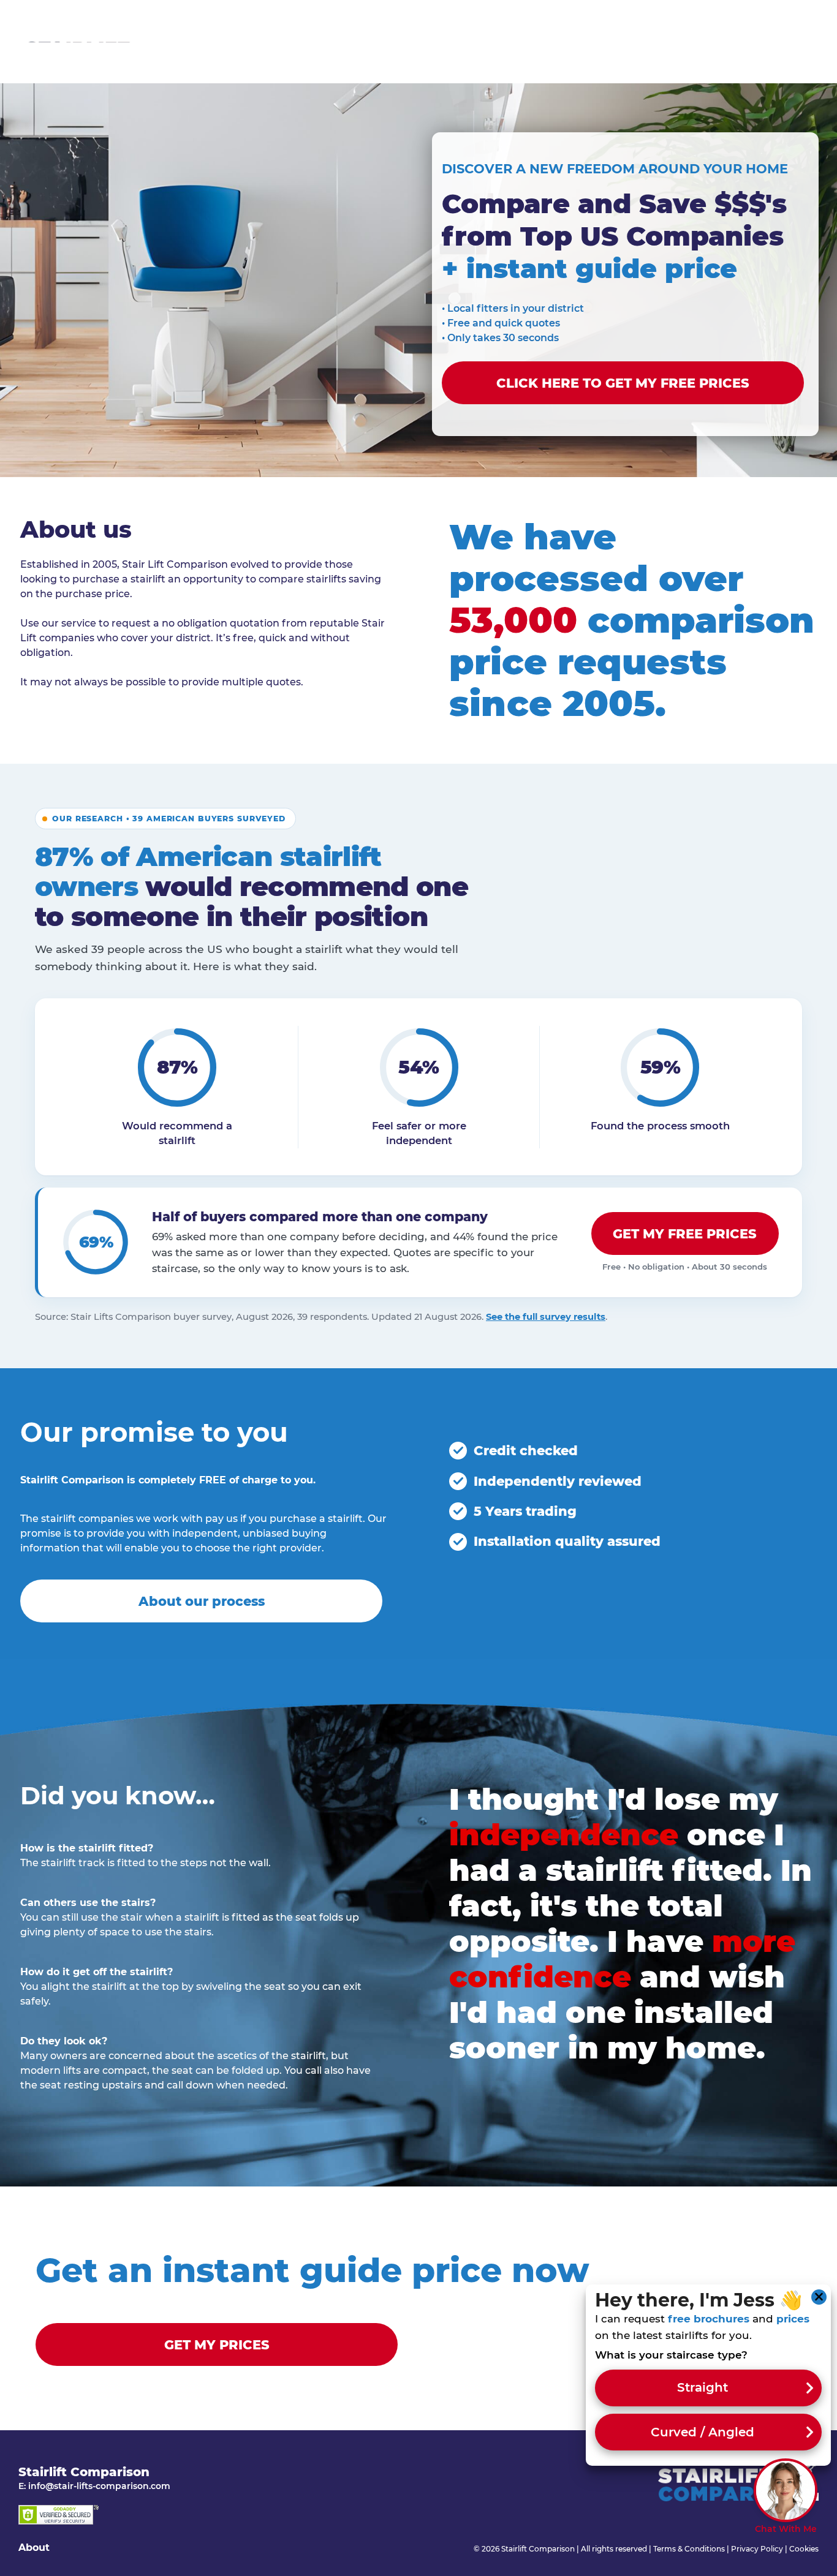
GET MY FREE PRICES (685, 1234)
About (34, 2548)
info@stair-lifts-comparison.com (99, 2486)
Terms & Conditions (689, 2549)
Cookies (804, 2549)
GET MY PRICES (217, 2345)
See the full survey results (546, 1317)
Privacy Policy (757, 2549)
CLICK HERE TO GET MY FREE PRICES (623, 383)
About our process (202, 1601)
